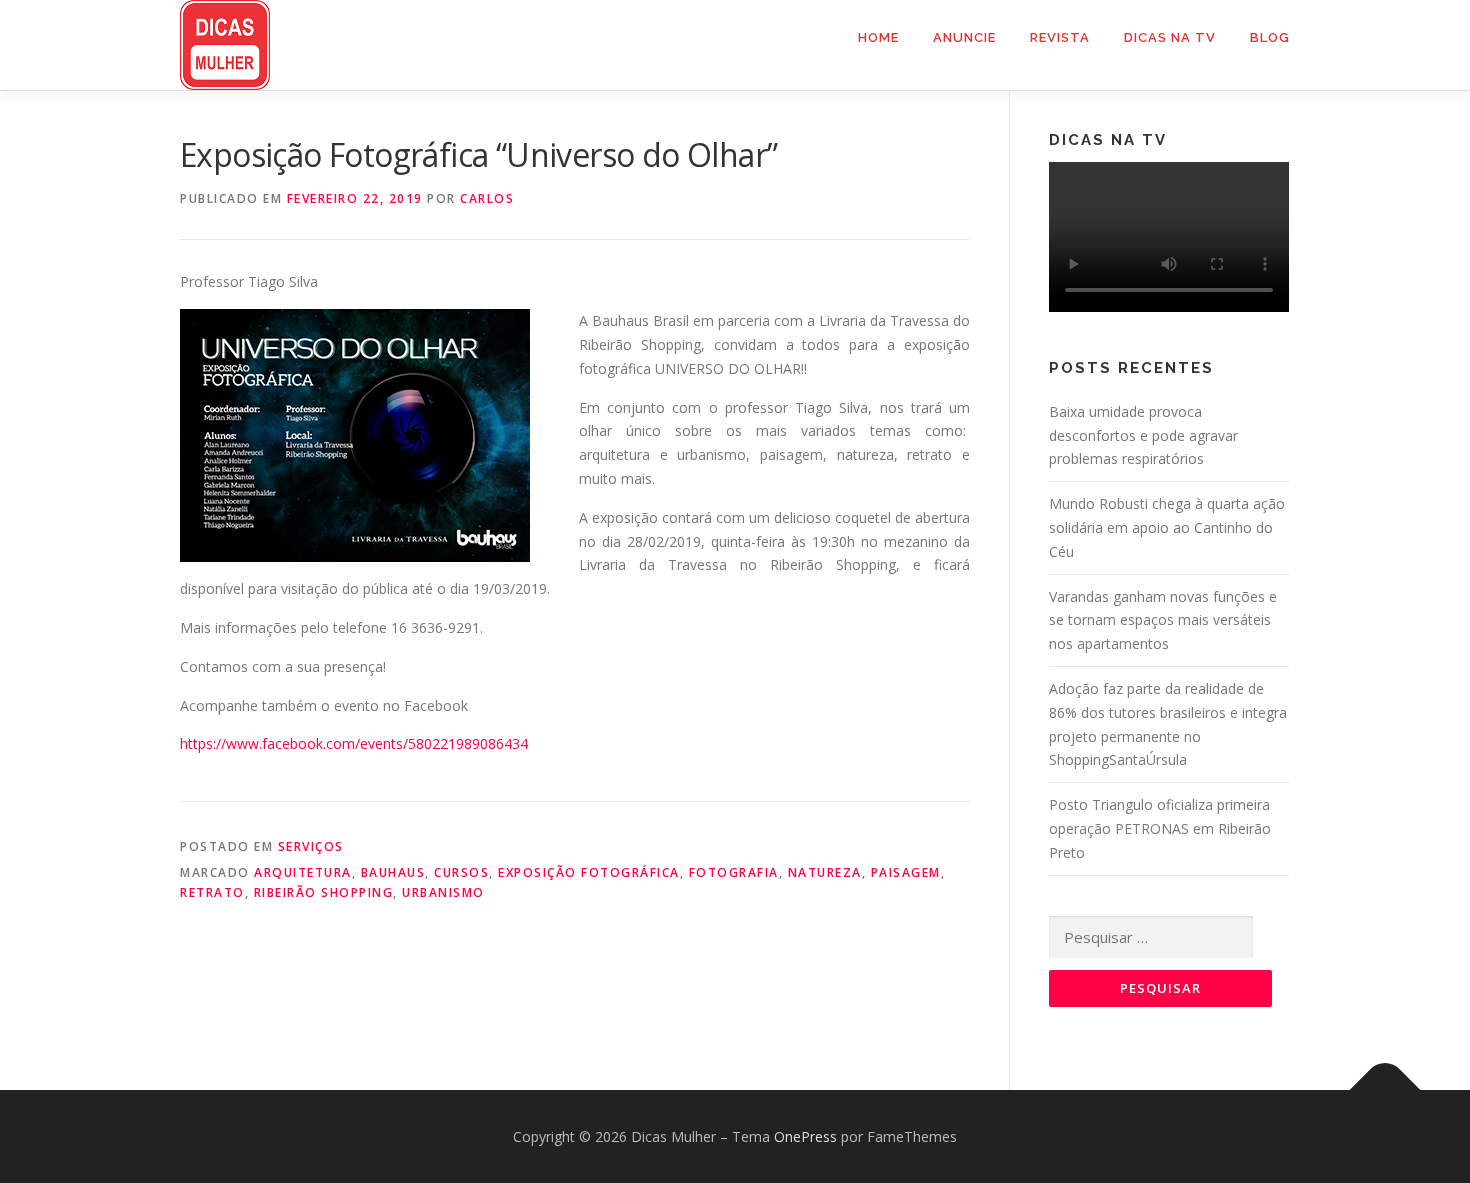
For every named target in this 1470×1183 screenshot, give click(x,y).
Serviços (311, 846)
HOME (878, 37)
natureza (825, 872)
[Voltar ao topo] (1385, 1089)
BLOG (1270, 37)
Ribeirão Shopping (324, 892)
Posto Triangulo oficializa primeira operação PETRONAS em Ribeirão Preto (1160, 828)
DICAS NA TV (1170, 37)
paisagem (906, 872)
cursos (461, 872)
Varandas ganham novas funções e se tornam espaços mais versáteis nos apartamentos (1163, 620)
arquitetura (303, 872)
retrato (212, 892)
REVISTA (1060, 37)
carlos (487, 198)
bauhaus (393, 872)
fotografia (734, 872)
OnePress (805, 1136)
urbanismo (443, 892)
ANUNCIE (964, 37)
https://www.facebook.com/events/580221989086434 (354, 743)
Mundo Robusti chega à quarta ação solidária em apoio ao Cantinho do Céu (1167, 527)
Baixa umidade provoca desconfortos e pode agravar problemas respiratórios (1143, 435)
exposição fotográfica (589, 872)
